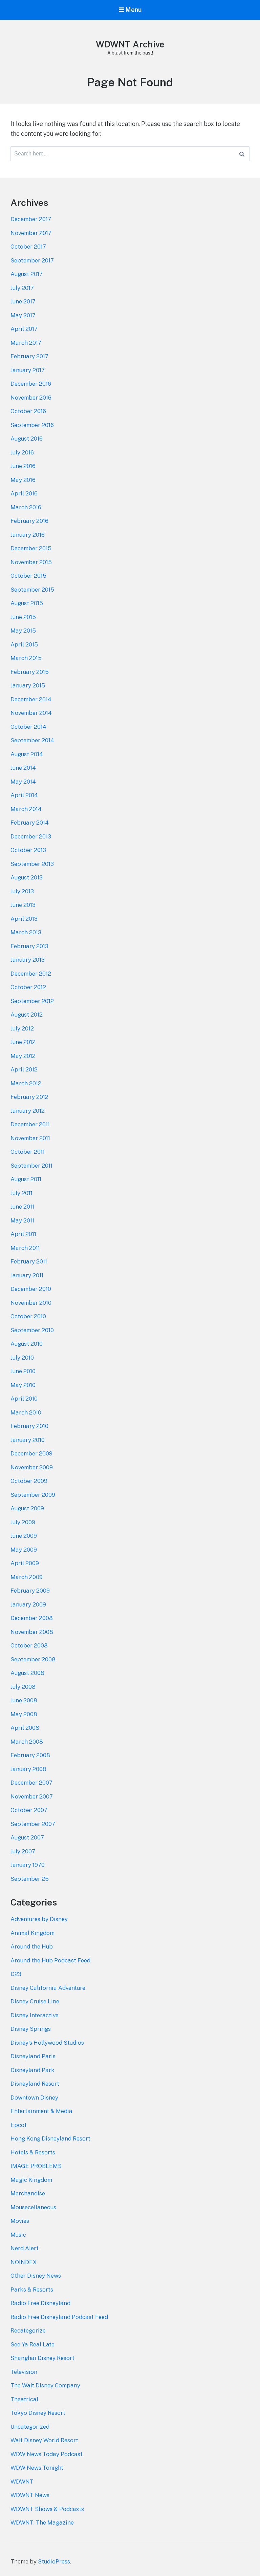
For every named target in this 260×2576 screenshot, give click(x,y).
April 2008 (25, 1728)
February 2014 (30, 823)
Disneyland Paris (33, 2056)
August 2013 (27, 877)
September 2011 (31, 1166)
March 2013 (26, 932)
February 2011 (29, 1261)
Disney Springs (31, 2029)
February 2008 (30, 1755)
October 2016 (28, 411)
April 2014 (24, 795)
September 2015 (32, 590)
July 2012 (22, 1028)
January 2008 (28, 1769)
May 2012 (23, 1056)
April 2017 (24, 329)
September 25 (30, 1879)
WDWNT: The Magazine (42, 2522)
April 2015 (24, 644)
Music (18, 2235)
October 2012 (28, 987)
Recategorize (28, 2330)
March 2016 (26, 507)
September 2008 (33, 1659)
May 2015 (23, 631)
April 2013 (24, 919)
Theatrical (24, 2399)
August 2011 (26, 1179)
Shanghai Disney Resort (42, 2358)
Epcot (19, 2125)
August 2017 (27, 274)
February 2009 (30, 1591)
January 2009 (28, 1604)
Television (24, 2372)
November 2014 (31, 713)
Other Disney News (36, 2276)
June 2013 (23, 905)
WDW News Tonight (37, 2468)
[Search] (242, 154)
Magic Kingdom (31, 2180)
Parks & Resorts (32, 2290)
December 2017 (31, 219)
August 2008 (27, 1673)
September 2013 (32, 864)
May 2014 (23, 782)
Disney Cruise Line (35, 2001)
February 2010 (29, 1426)
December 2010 (31, 1289)
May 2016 (23, 480)
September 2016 (32, 425)
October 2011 (28, 1152)
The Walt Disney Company (45, 2385)
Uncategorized (30, 2427)
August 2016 (27, 439)
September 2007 (33, 1824)
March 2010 (26, 1412)
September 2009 (33, 1495)
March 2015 (26, 658)
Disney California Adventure (48, 1988)
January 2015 (28, 685)
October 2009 (29, 1481)
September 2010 (32, 1330)
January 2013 (28, 960)
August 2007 (27, 1837)
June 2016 (23, 466)
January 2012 (28, 1111)
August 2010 (27, 1344)
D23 (16, 1974)
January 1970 (28, 1865)
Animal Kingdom (32, 1933)
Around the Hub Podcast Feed (50, 1960)
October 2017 (28, 247)
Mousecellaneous (33, 2207)
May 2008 (24, 1714)
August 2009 (27, 1508)
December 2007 (31, 1783)
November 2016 (31, 398)
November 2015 (31, 562)
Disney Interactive (35, 2015)
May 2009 (24, 1550)
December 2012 (31, 974)
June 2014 (23, 768)
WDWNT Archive (130, 44)
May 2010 (23, 1385)
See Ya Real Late (32, 2344)
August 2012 (27, 1015)
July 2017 (22, 288)
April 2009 (25, 1563)
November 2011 (30, 1138)
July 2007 (23, 1851)
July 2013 (22, 891)
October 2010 (28, 1316)
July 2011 (21, 1193)
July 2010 (22, 1358)
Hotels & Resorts (33, 2152)
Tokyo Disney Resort (38, 2413)
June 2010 (23, 1371)
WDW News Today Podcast (47, 2454)
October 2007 (29, 1810)
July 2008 (23, 1687)
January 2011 (27, 1275)
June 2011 (22, 1207)
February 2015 (30, 672)
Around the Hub (32, 1946)
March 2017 (26, 343)
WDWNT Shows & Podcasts (47, 2509)
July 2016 (22, 452)
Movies (20, 2221)
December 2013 (31, 836)
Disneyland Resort (35, 2084)
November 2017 (31, 233)
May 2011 (22, 1220)
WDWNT (22, 2482)
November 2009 (32, 1467)
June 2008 (24, 1700)
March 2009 (27, 1577)
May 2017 (23, 315)
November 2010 (31, 1303)
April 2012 (24, 1069)
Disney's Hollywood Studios (47, 2043)
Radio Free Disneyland (40, 2303)
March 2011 (25, 1248)
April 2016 (24, 493)
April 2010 (24, 1399)
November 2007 (32, 1796)
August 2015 (27, 603)
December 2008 (32, 1618)
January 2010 (28, 1440)
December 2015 (31, 548)
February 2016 (29, 521)
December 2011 (30, 1124)
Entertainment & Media (41, 2111)
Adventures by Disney (39, 1919)
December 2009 (31, 1453)
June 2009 (24, 1536)
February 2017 (29, 356)
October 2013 (28, 850)
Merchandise (28, 2193)
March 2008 (27, 1742)
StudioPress (54, 2561)
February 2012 (29, 1097)
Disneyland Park (32, 2070)
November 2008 (32, 1632)
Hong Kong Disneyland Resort (50, 2138)
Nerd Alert (25, 2248)
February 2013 (29, 946)
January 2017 (28, 370)
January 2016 (28, 535)
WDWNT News (30, 2495)
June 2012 (23, 1042)
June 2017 (23, 301)
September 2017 (32, 260)
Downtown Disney (34, 2098)
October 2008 (29, 1645)
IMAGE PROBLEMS (36, 2166)
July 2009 (23, 1522)
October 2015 (28, 576)
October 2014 (28, 727)
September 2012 (32, 1001)
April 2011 (23, 1234)
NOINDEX (24, 2262)
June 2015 (23, 617)
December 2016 (31, 384)
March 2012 (26, 1083)
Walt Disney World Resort (44, 2440)
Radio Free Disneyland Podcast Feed (59, 2317)
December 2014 (31, 699)
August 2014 (27, 754)
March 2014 (26, 809)
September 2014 (32, 740)
